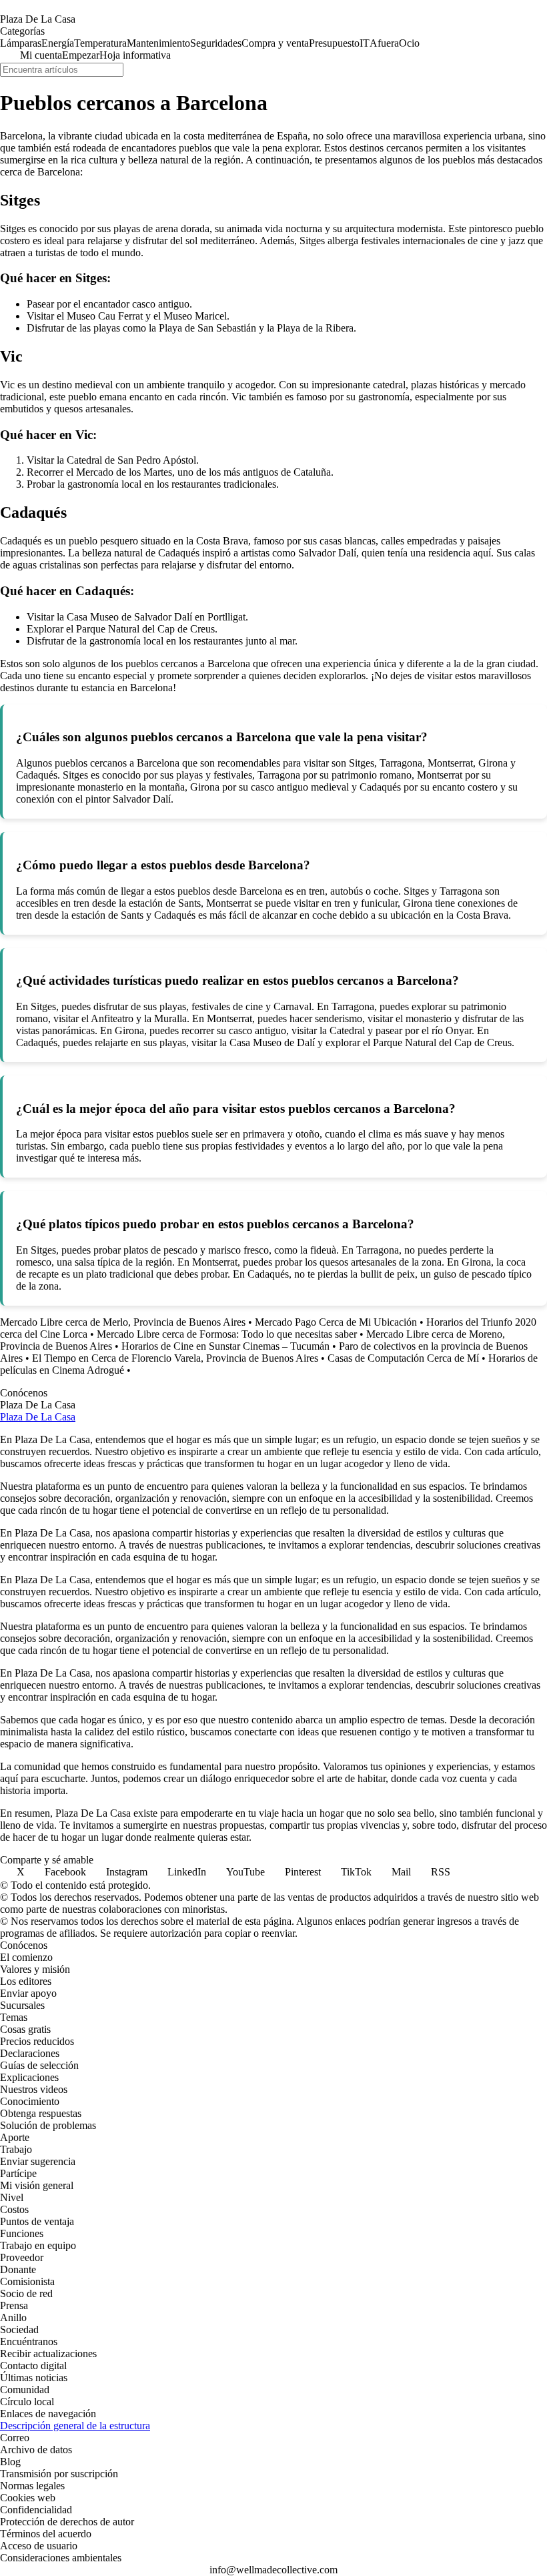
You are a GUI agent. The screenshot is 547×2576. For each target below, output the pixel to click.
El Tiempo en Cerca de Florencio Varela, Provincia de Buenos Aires (175, 1358)
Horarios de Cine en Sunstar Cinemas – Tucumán (225, 1346)
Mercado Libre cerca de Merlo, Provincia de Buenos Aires (123, 1322)
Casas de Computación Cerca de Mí (403, 1358)
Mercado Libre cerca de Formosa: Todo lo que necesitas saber (227, 1334)
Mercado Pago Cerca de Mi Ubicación (336, 1322)
